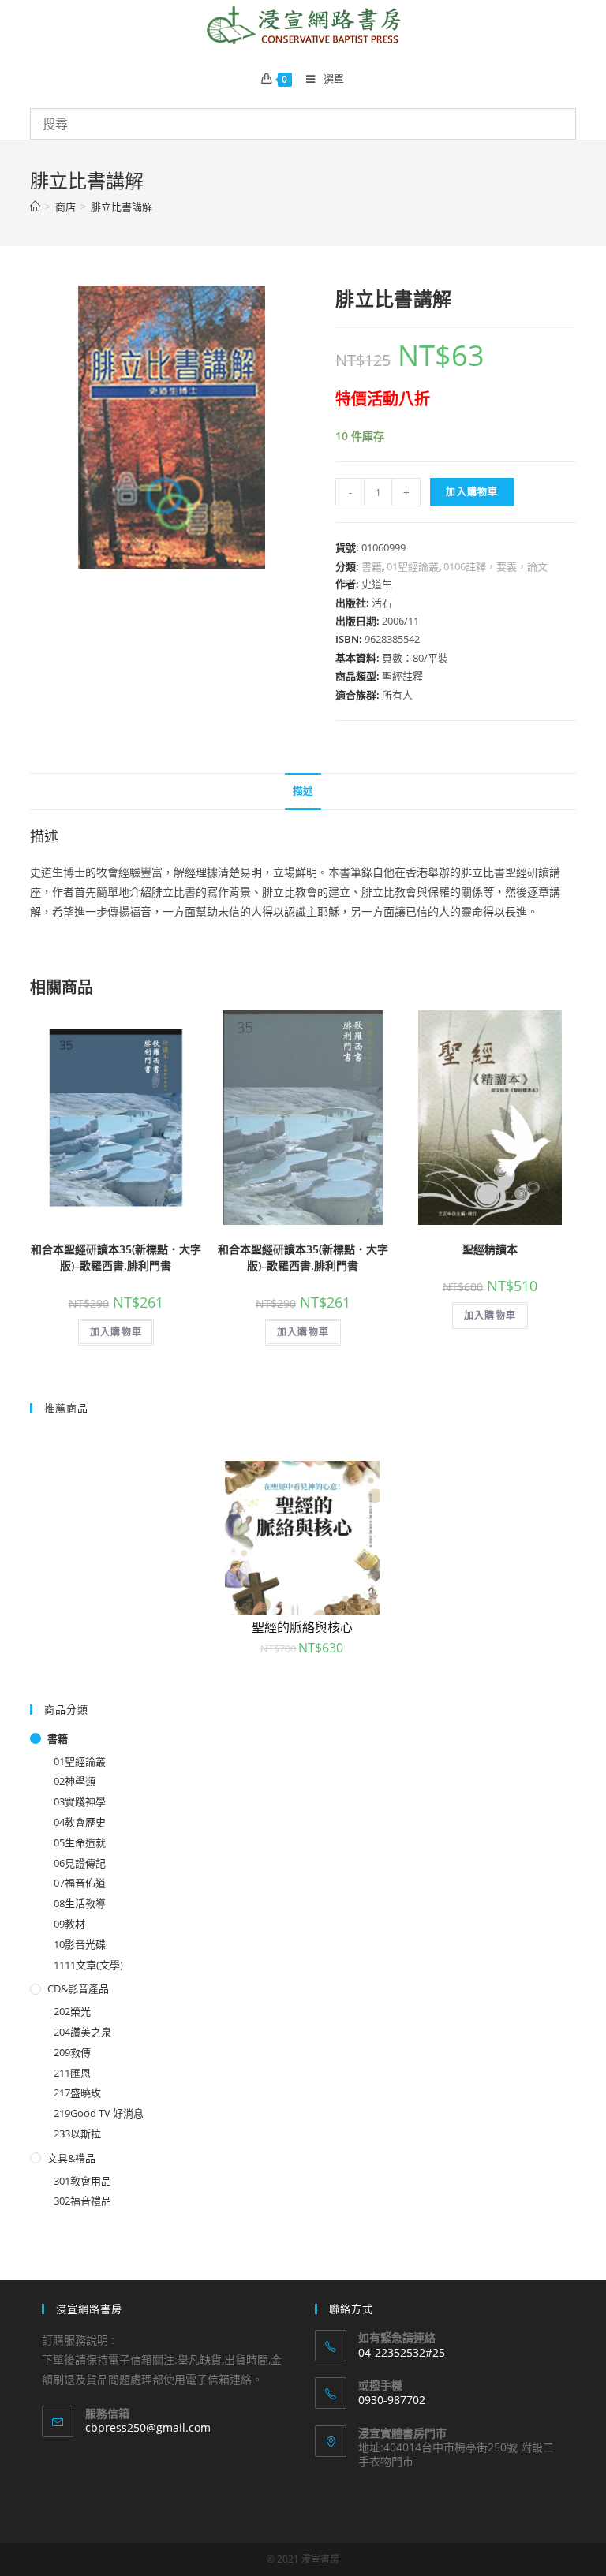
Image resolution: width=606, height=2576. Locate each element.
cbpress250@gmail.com (148, 2427)
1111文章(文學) (88, 1965)
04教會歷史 (80, 1822)
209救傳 (72, 2052)
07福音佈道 (80, 1883)
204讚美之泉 (82, 2032)
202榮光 (72, 2011)
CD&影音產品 (78, 1988)
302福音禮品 (82, 2201)
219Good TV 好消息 (99, 2113)
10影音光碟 (80, 1944)
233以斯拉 (77, 2134)
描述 (303, 791)
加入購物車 (472, 492)
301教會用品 (82, 2181)
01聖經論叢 (413, 566)
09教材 (69, 1924)
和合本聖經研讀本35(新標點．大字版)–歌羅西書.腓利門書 (116, 1257)
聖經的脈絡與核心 (302, 1627)
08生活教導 (80, 1903)
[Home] (35, 207)
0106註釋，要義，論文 (496, 566)
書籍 (372, 566)
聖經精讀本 (490, 1249)
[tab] (303, 791)
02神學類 (75, 1781)
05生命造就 (80, 1842)
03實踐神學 (80, 1801)
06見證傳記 (80, 1863)
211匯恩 (72, 2073)
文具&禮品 (71, 2158)
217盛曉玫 (77, 2093)
